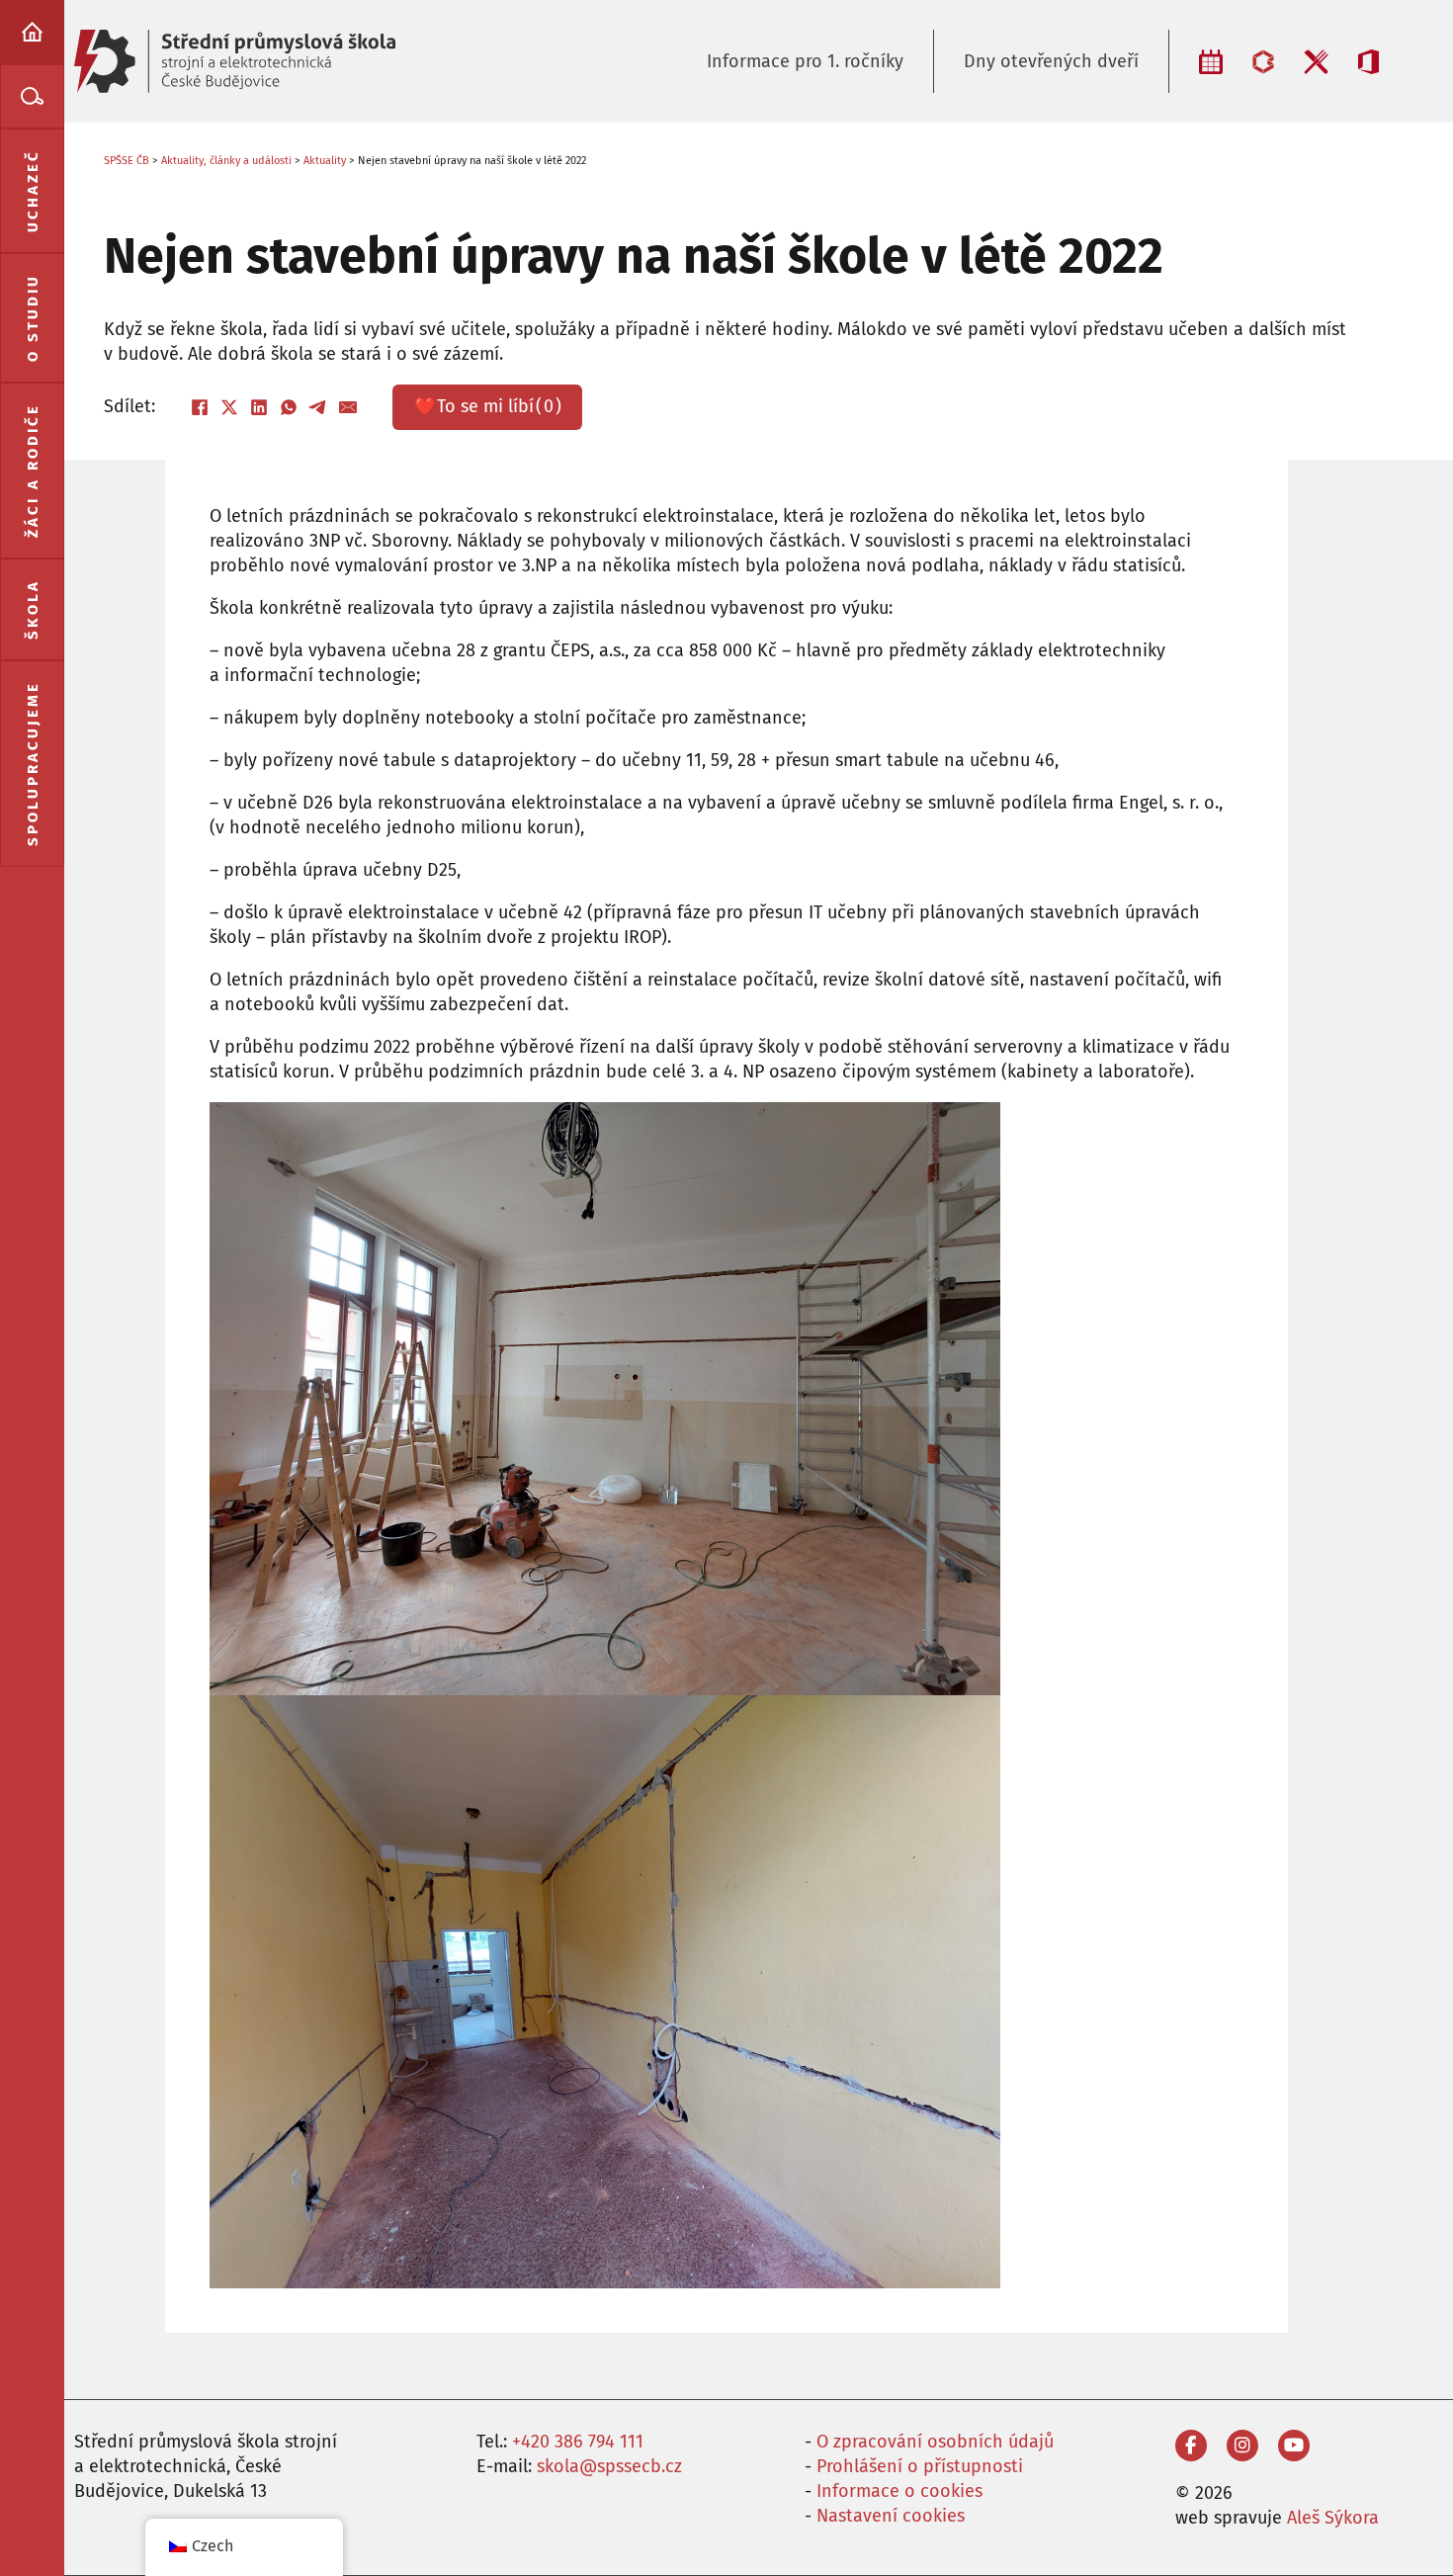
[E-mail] (348, 407)
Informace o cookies (899, 2491)
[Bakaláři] (1263, 62)
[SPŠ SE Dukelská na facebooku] (1191, 2446)
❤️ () (488, 406)
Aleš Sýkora (1333, 2518)
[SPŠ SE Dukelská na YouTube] (1294, 2446)
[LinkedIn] (259, 407)
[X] (229, 407)
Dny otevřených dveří (1051, 61)
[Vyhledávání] (32, 96)
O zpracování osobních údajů (935, 2442)
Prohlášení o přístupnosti (920, 2466)
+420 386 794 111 (578, 2442)
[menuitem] (32, 32)
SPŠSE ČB (127, 161)
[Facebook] (200, 407)
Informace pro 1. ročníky (805, 61)
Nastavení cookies (891, 2516)
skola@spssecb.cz (609, 2466)
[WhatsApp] (289, 407)
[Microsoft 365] (1368, 62)
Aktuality (325, 161)
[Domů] (32, 32)
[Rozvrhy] (1211, 62)
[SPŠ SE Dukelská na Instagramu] (1242, 2446)
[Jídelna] (1316, 62)
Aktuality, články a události (226, 161)
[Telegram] (318, 407)
